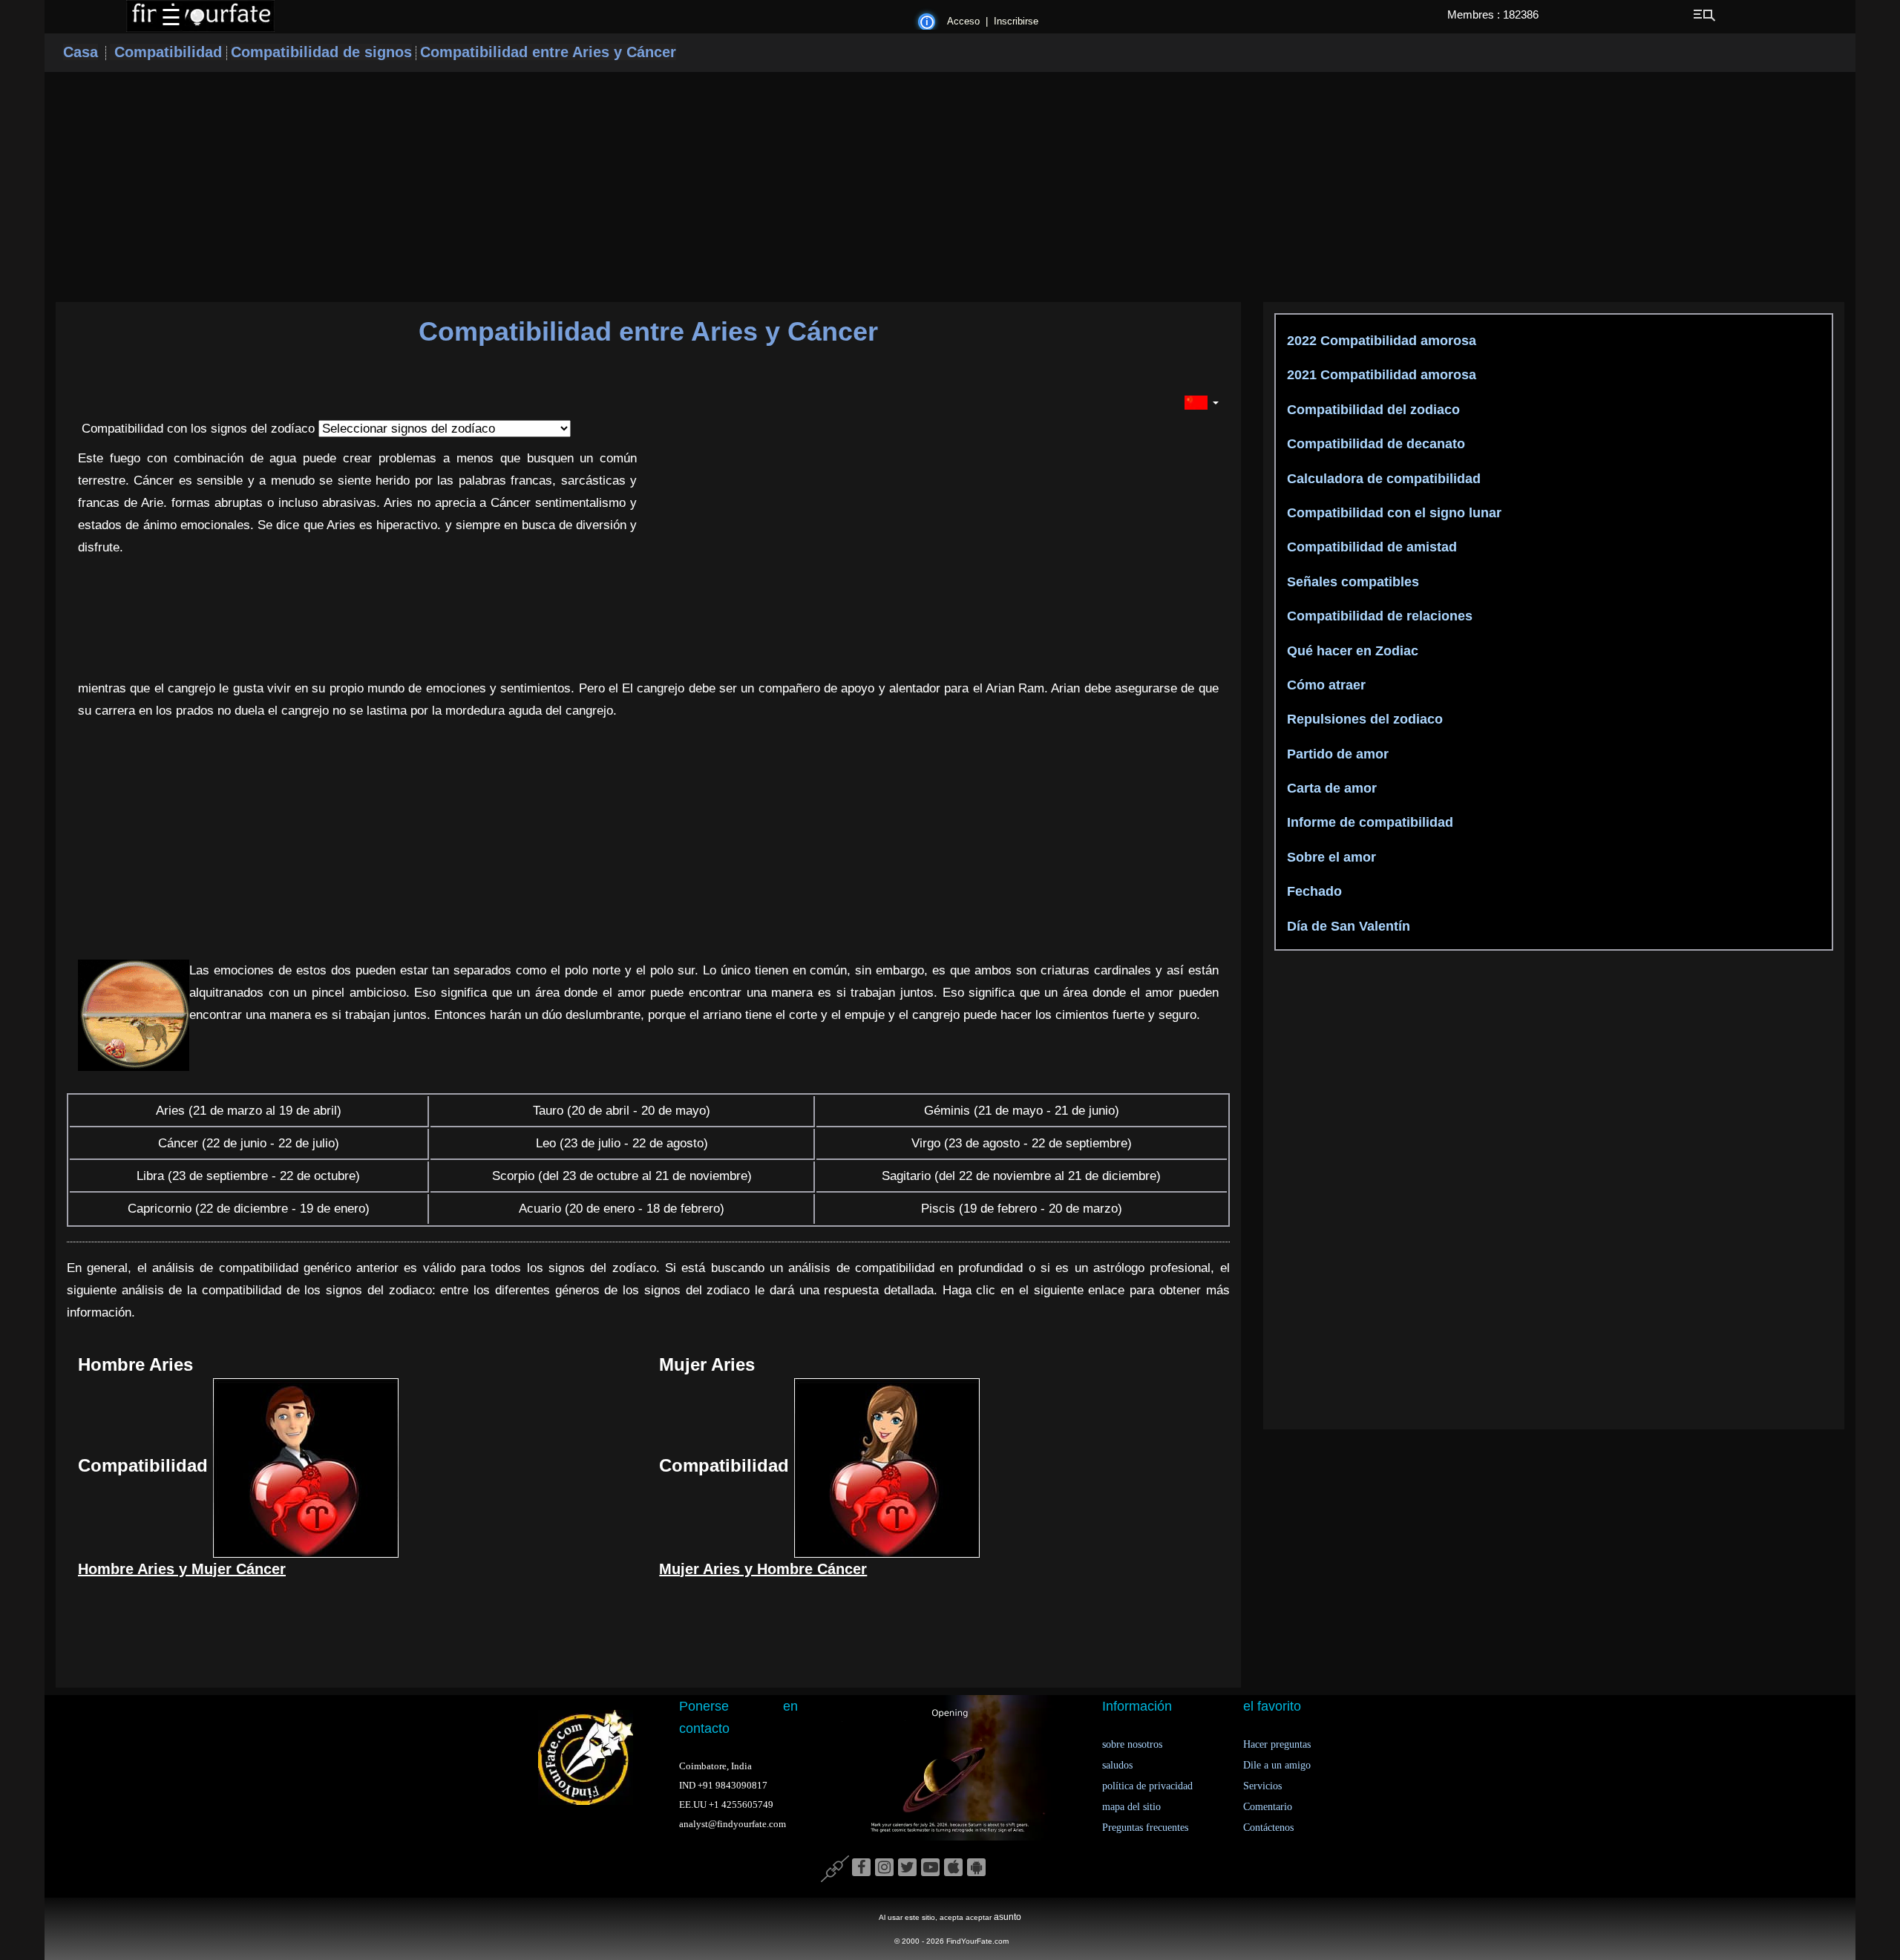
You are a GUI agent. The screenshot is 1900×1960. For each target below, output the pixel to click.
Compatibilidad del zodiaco (1372, 410)
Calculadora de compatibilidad (1382, 479)
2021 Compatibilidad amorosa (1380, 375)
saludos (1117, 1765)
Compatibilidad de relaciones (1378, 616)
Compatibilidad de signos (321, 52)
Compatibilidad (168, 52)
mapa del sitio (1131, 1807)
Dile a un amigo (1277, 1765)
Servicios (1262, 1786)
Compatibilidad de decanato (1374, 444)
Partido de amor (1336, 754)
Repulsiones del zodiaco (1363, 719)
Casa (81, 52)
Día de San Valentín (1347, 926)
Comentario (1268, 1807)
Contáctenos (1268, 1828)
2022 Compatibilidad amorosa (1380, 341)
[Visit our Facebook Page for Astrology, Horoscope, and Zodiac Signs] (861, 1868)
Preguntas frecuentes (1145, 1828)
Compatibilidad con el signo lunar (1392, 513)
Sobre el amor (1330, 857)
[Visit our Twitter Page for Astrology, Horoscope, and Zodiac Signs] (907, 1868)
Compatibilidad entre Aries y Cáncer (548, 52)
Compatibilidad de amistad (1370, 547)
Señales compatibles (1351, 582)
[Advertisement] (950, 187)
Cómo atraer (1324, 685)
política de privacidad (1147, 1786)
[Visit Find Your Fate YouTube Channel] (930, 1868)
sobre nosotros (1132, 1744)
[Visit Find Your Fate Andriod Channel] (976, 1868)
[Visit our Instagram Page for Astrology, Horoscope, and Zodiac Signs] (884, 1868)
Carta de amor (1330, 788)
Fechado (1313, 891)
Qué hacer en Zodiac (1351, 651)
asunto (1008, 1917)
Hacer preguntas (1277, 1744)
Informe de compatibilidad (1368, 822)
